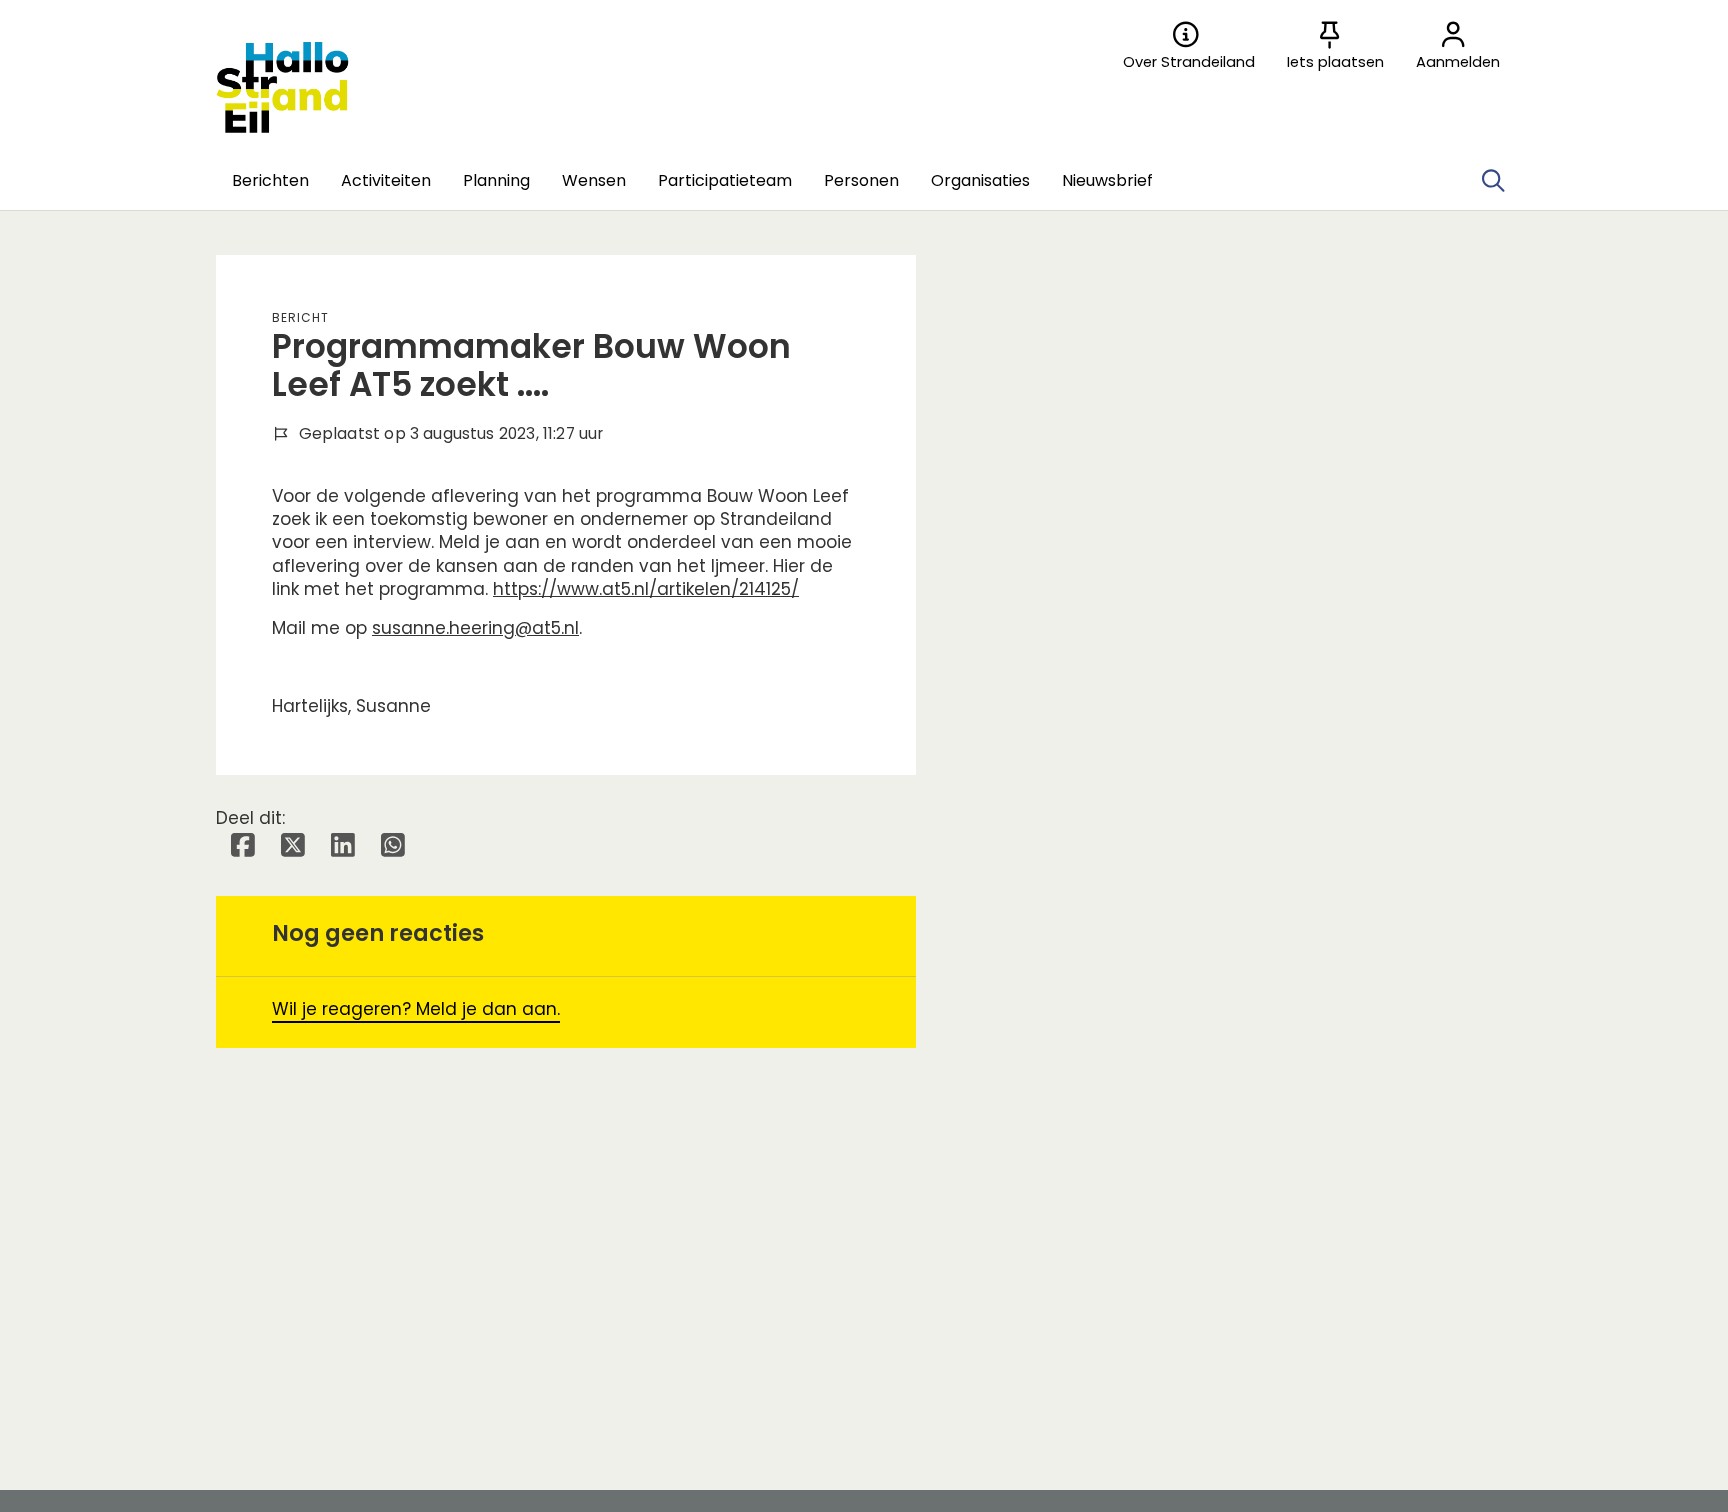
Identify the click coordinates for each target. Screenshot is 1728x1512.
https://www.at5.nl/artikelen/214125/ (646, 589)
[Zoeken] (1493, 181)
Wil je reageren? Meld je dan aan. (416, 1009)
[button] (270, 180)
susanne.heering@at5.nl (475, 628)
